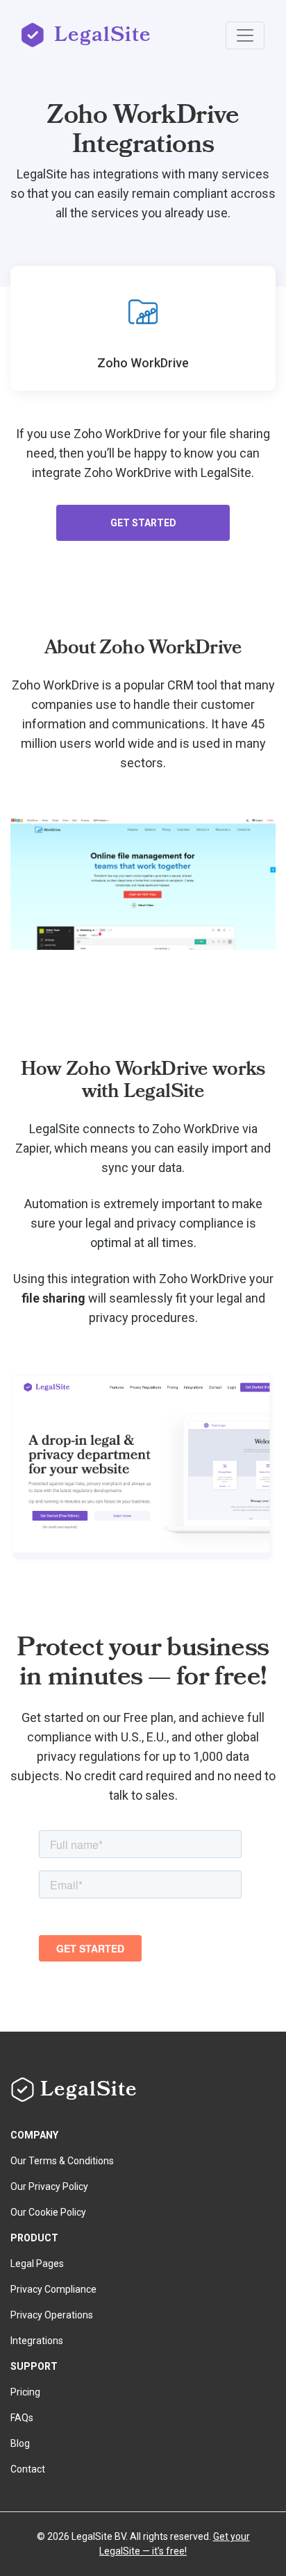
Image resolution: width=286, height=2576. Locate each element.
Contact (28, 2469)
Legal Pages (37, 2264)
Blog (20, 2443)
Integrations (37, 2341)
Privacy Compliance (53, 2289)
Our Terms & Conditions (62, 2161)
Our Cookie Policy (48, 2212)
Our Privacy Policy (49, 2186)
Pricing (25, 2392)
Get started (143, 523)
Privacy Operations (52, 2315)
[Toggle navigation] (245, 35)
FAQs (22, 2418)
